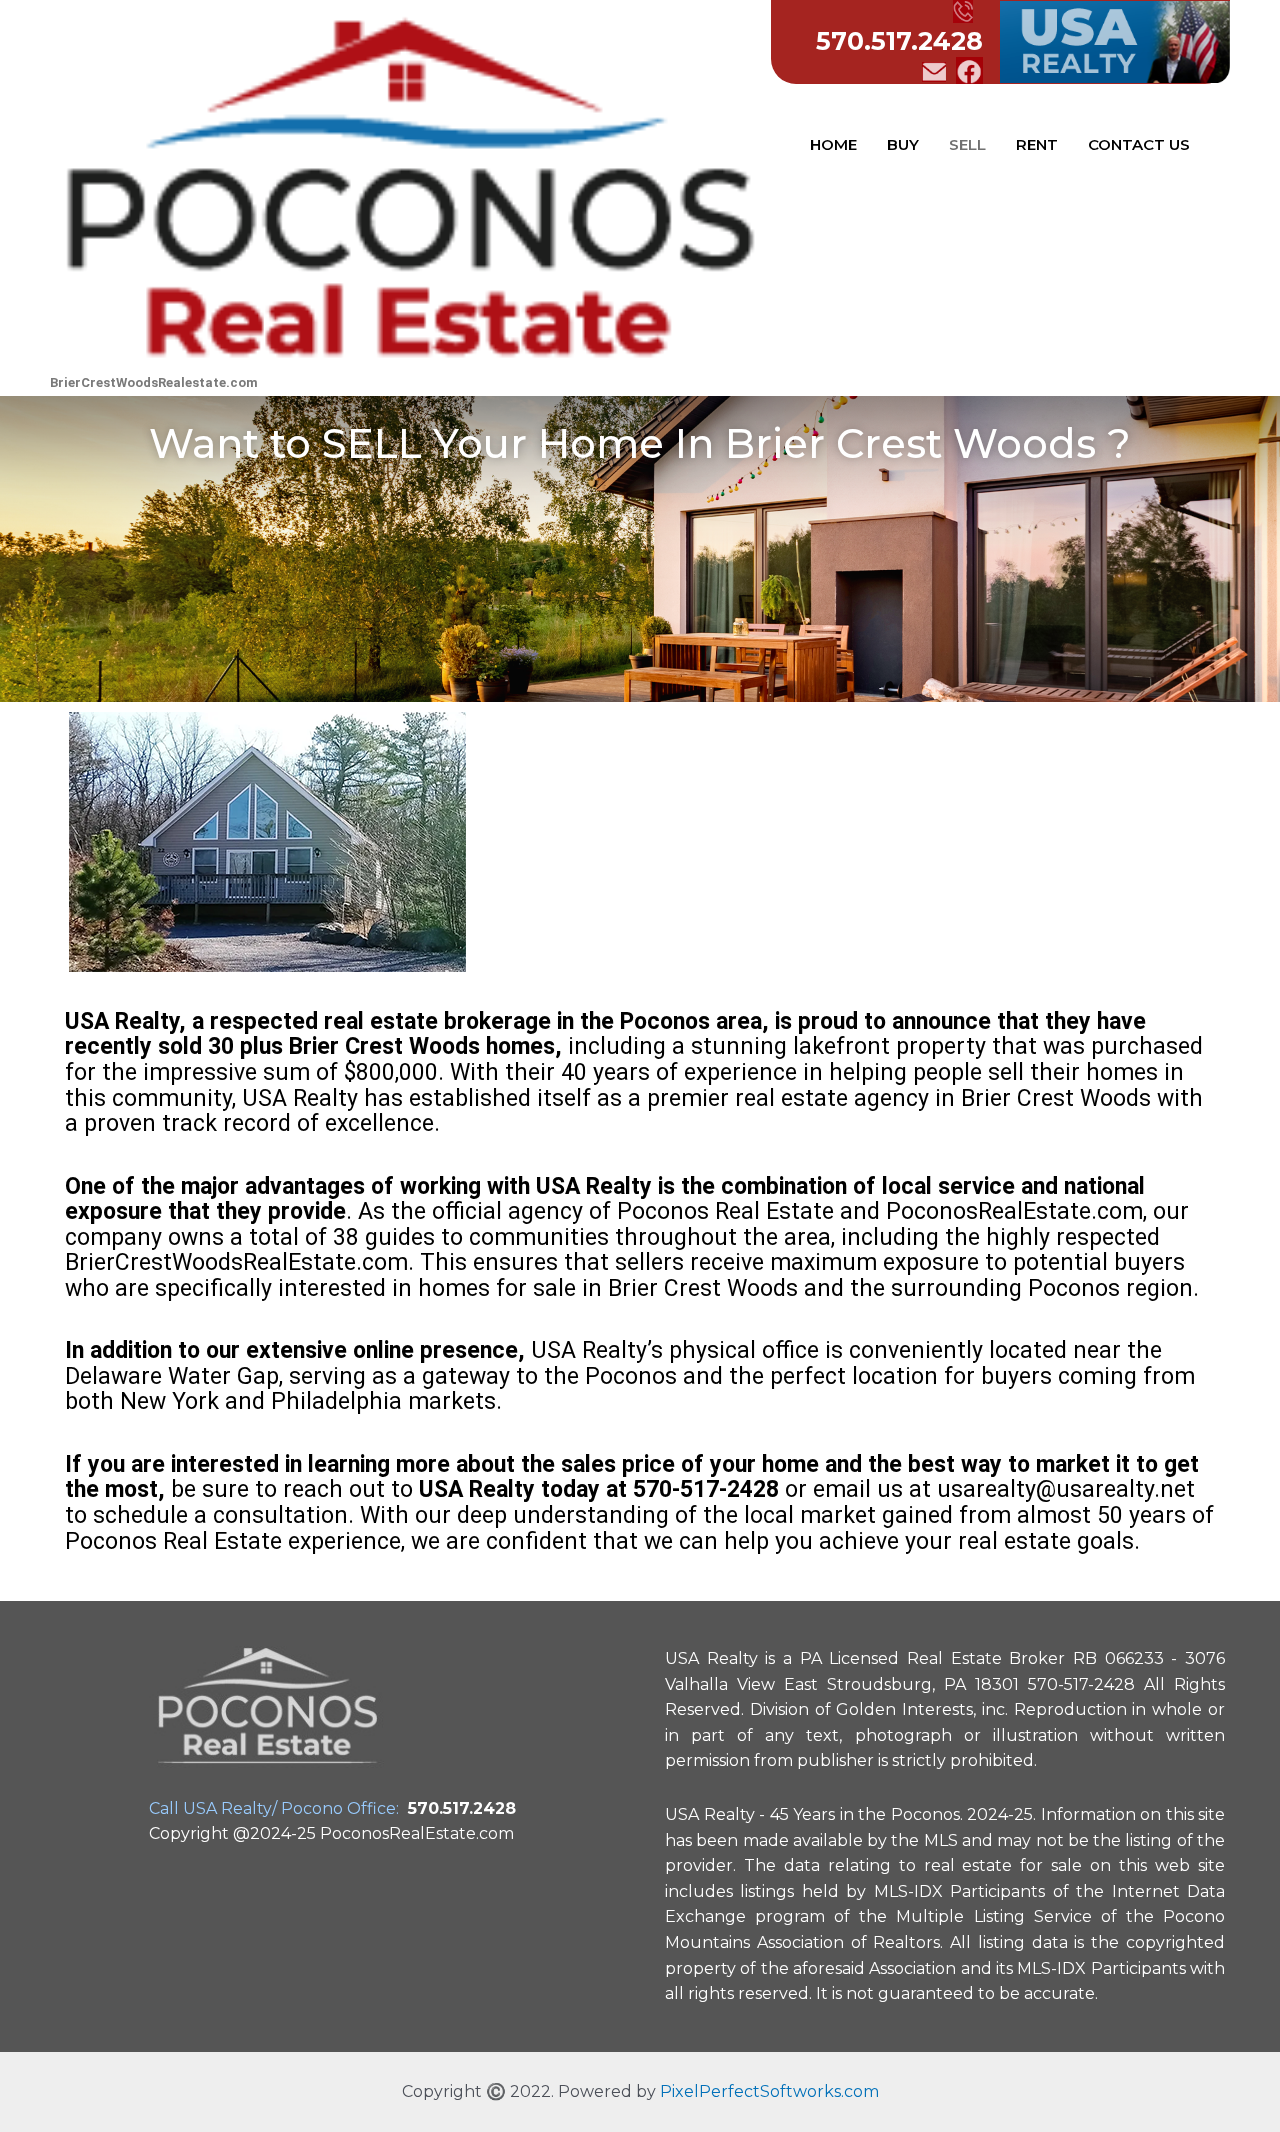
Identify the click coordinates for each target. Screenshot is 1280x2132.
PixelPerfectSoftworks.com (769, 2091)
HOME (833, 144)
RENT (1037, 144)
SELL (967, 144)
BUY (903, 144)
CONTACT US (1139, 144)
